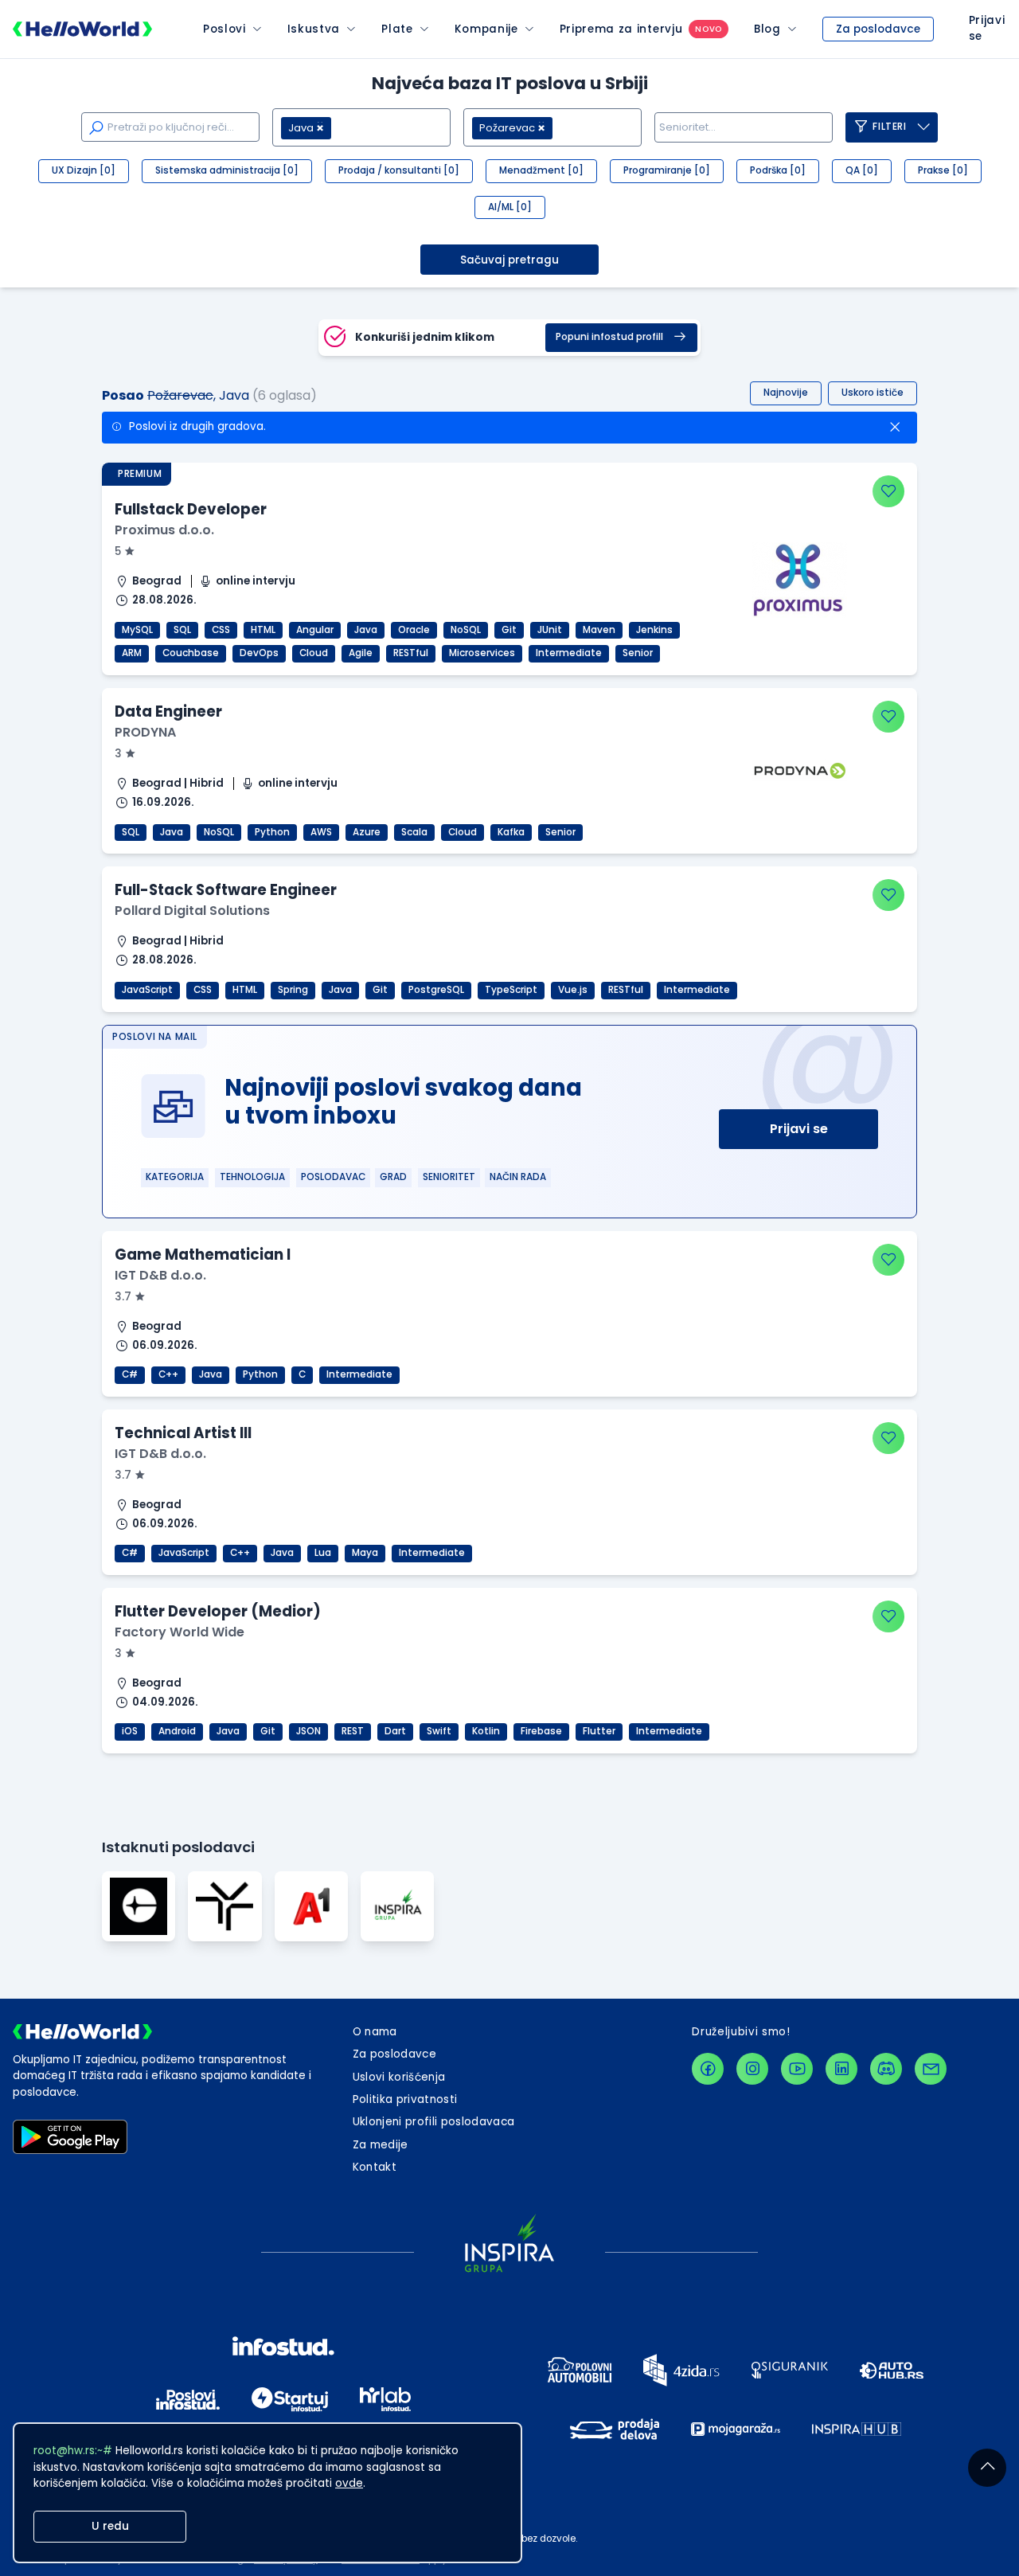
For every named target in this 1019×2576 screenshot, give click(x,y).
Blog (767, 29)
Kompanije (486, 29)
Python (272, 832)
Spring (293, 990)
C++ (168, 1374)
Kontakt (375, 2167)
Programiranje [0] (667, 170)
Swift (439, 1731)
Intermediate (569, 653)
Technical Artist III (183, 1433)
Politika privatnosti (405, 2099)
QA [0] (862, 170)
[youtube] (797, 2069)
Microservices (482, 653)
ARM (132, 653)
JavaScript (147, 990)
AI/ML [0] (510, 207)
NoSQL (466, 630)
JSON (308, 1731)
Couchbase (191, 653)
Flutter (599, 1731)
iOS (130, 1731)
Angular (315, 630)
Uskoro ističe (873, 393)
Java (366, 630)
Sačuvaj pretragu (509, 260)
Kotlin (486, 1731)
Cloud (314, 653)
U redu (110, 2526)
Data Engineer (168, 711)
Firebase (541, 1731)
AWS (321, 832)
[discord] (886, 2069)
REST (353, 1731)
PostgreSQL (436, 990)
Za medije (381, 2145)
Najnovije (786, 393)
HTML (263, 630)
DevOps (259, 653)
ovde (349, 2483)
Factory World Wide (180, 1632)
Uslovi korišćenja (399, 2077)
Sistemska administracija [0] (227, 170)
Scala (414, 832)
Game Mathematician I (203, 1255)
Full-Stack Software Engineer (226, 890)
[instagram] (752, 2069)
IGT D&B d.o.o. (160, 1275)
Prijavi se (799, 1129)
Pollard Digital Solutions (192, 911)
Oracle (414, 630)
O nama (375, 2032)
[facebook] (708, 2069)
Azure (367, 832)
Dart (395, 1731)
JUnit (550, 630)
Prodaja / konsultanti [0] (399, 170)
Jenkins (654, 630)
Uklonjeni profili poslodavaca (434, 2122)
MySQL (137, 630)
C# (130, 1374)
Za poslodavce (878, 29)
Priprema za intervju (621, 29)
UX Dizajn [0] (84, 170)
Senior (638, 653)
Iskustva (314, 29)
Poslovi (224, 29)
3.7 (125, 1297)
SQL (182, 630)
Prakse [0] (943, 170)
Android (177, 1731)
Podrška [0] (778, 170)
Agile (361, 653)
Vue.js (573, 990)
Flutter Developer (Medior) (218, 1611)
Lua (323, 1553)
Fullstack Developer (191, 509)
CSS (221, 630)
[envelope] (931, 2069)
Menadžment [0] (541, 170)
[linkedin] (841, 2069)
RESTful (411, 653)
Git (509, 630)
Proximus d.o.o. (164, 530)
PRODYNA (145, 732)
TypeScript (511, 990)
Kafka (511, 832)
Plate (397, 29)
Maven (599, 630)
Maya (365, 1553)
